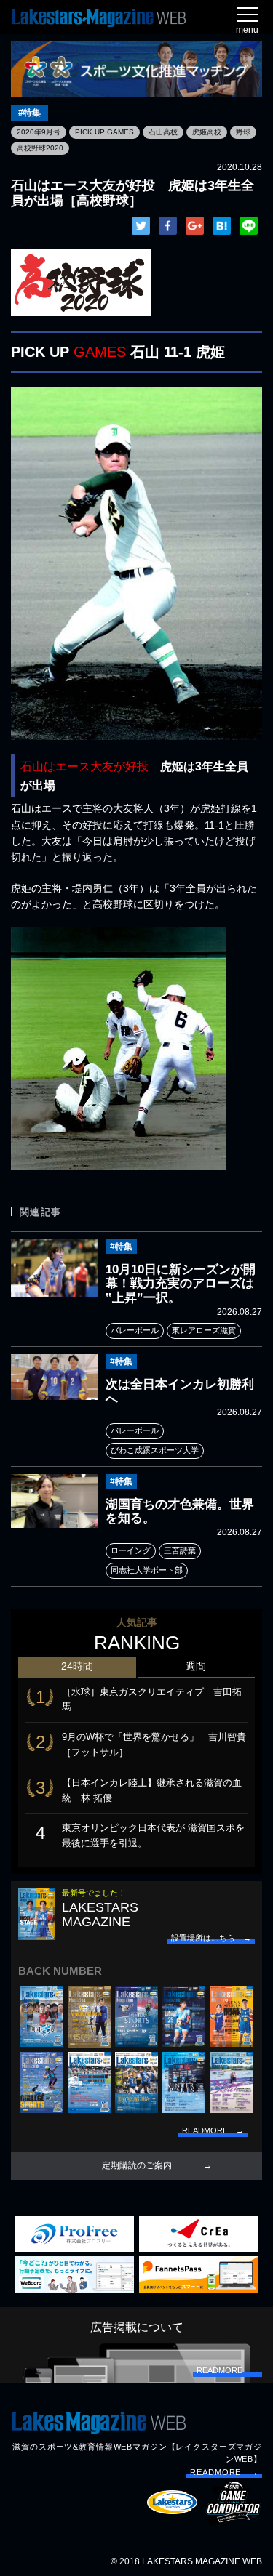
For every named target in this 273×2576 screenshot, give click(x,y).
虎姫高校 (207, 132)
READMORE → (224, 2472)
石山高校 (163, 132)
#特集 (29, 113)
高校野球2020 (40, 148)
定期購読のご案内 (137, 2165)
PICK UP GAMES (104, 132)
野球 (243, 132)
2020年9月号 (39, 132)
